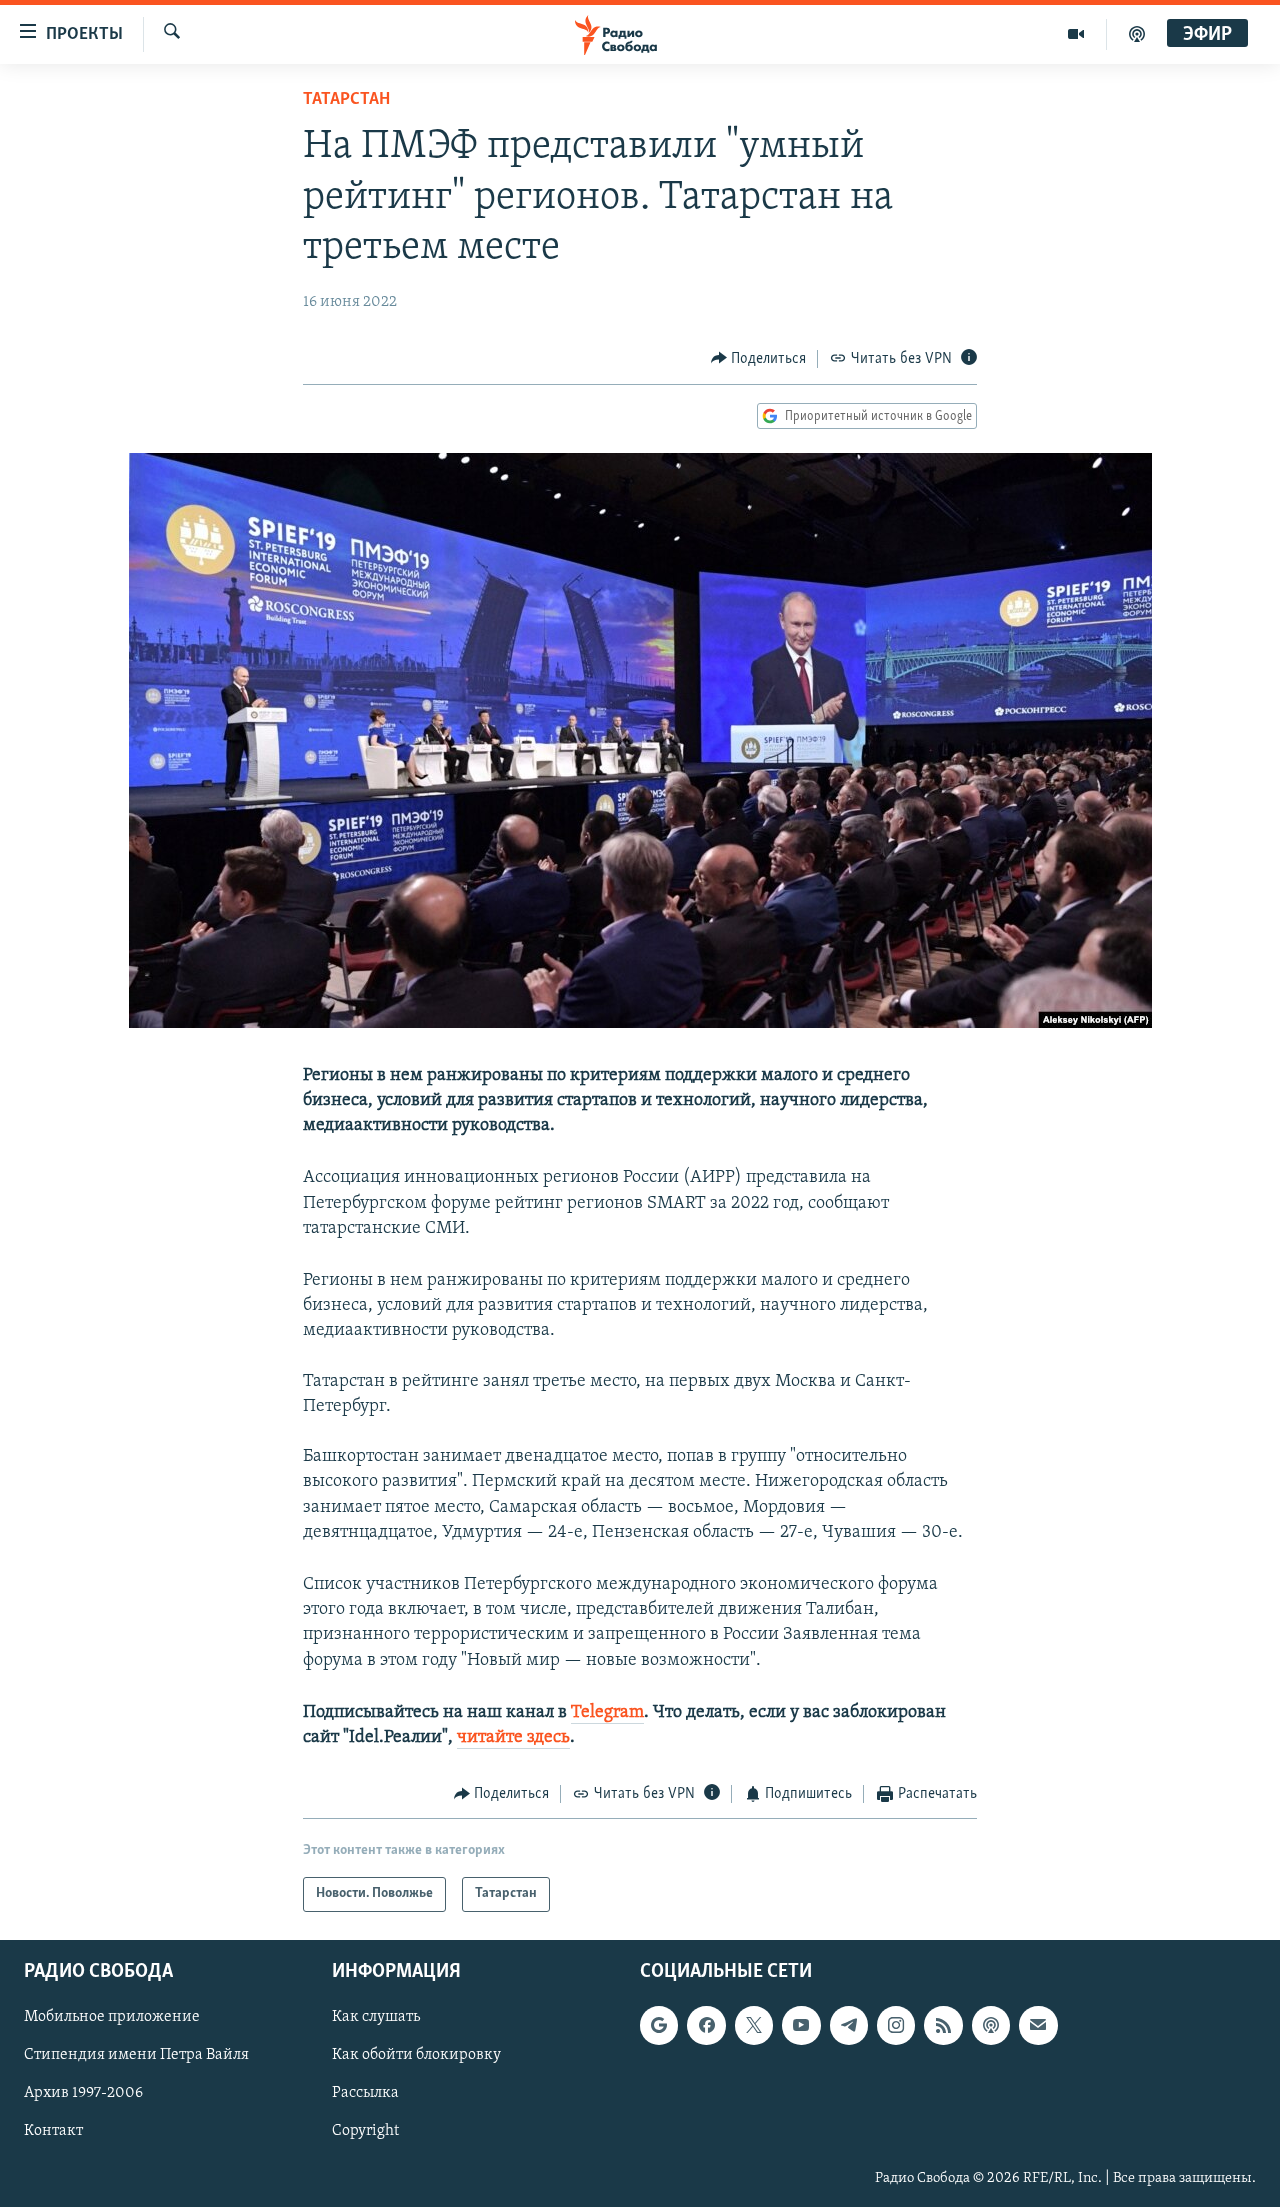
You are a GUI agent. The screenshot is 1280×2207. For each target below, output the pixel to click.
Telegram (607, 1713)
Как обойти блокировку (416, 2055)
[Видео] (1076, 34)
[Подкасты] (991, 2025)
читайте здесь (513, 1738)
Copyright (365, 2131)
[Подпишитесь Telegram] (849, 2025)
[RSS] (943, 2025)
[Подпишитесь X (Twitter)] (754, 2025)
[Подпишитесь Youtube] (801, 2025)
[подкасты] (1137, 34)
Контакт (53, 2131)
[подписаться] (1038, 2025)
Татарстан (346, 100)
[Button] (759, 359)
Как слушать (376, 2017)
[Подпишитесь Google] (659, 2025)
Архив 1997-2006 (83, 2093)
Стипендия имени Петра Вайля (136, 2055)
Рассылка (365, 2093)
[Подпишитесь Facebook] (706, 2025)
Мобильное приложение (112, 2017)
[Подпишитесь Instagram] (896, 2025)
